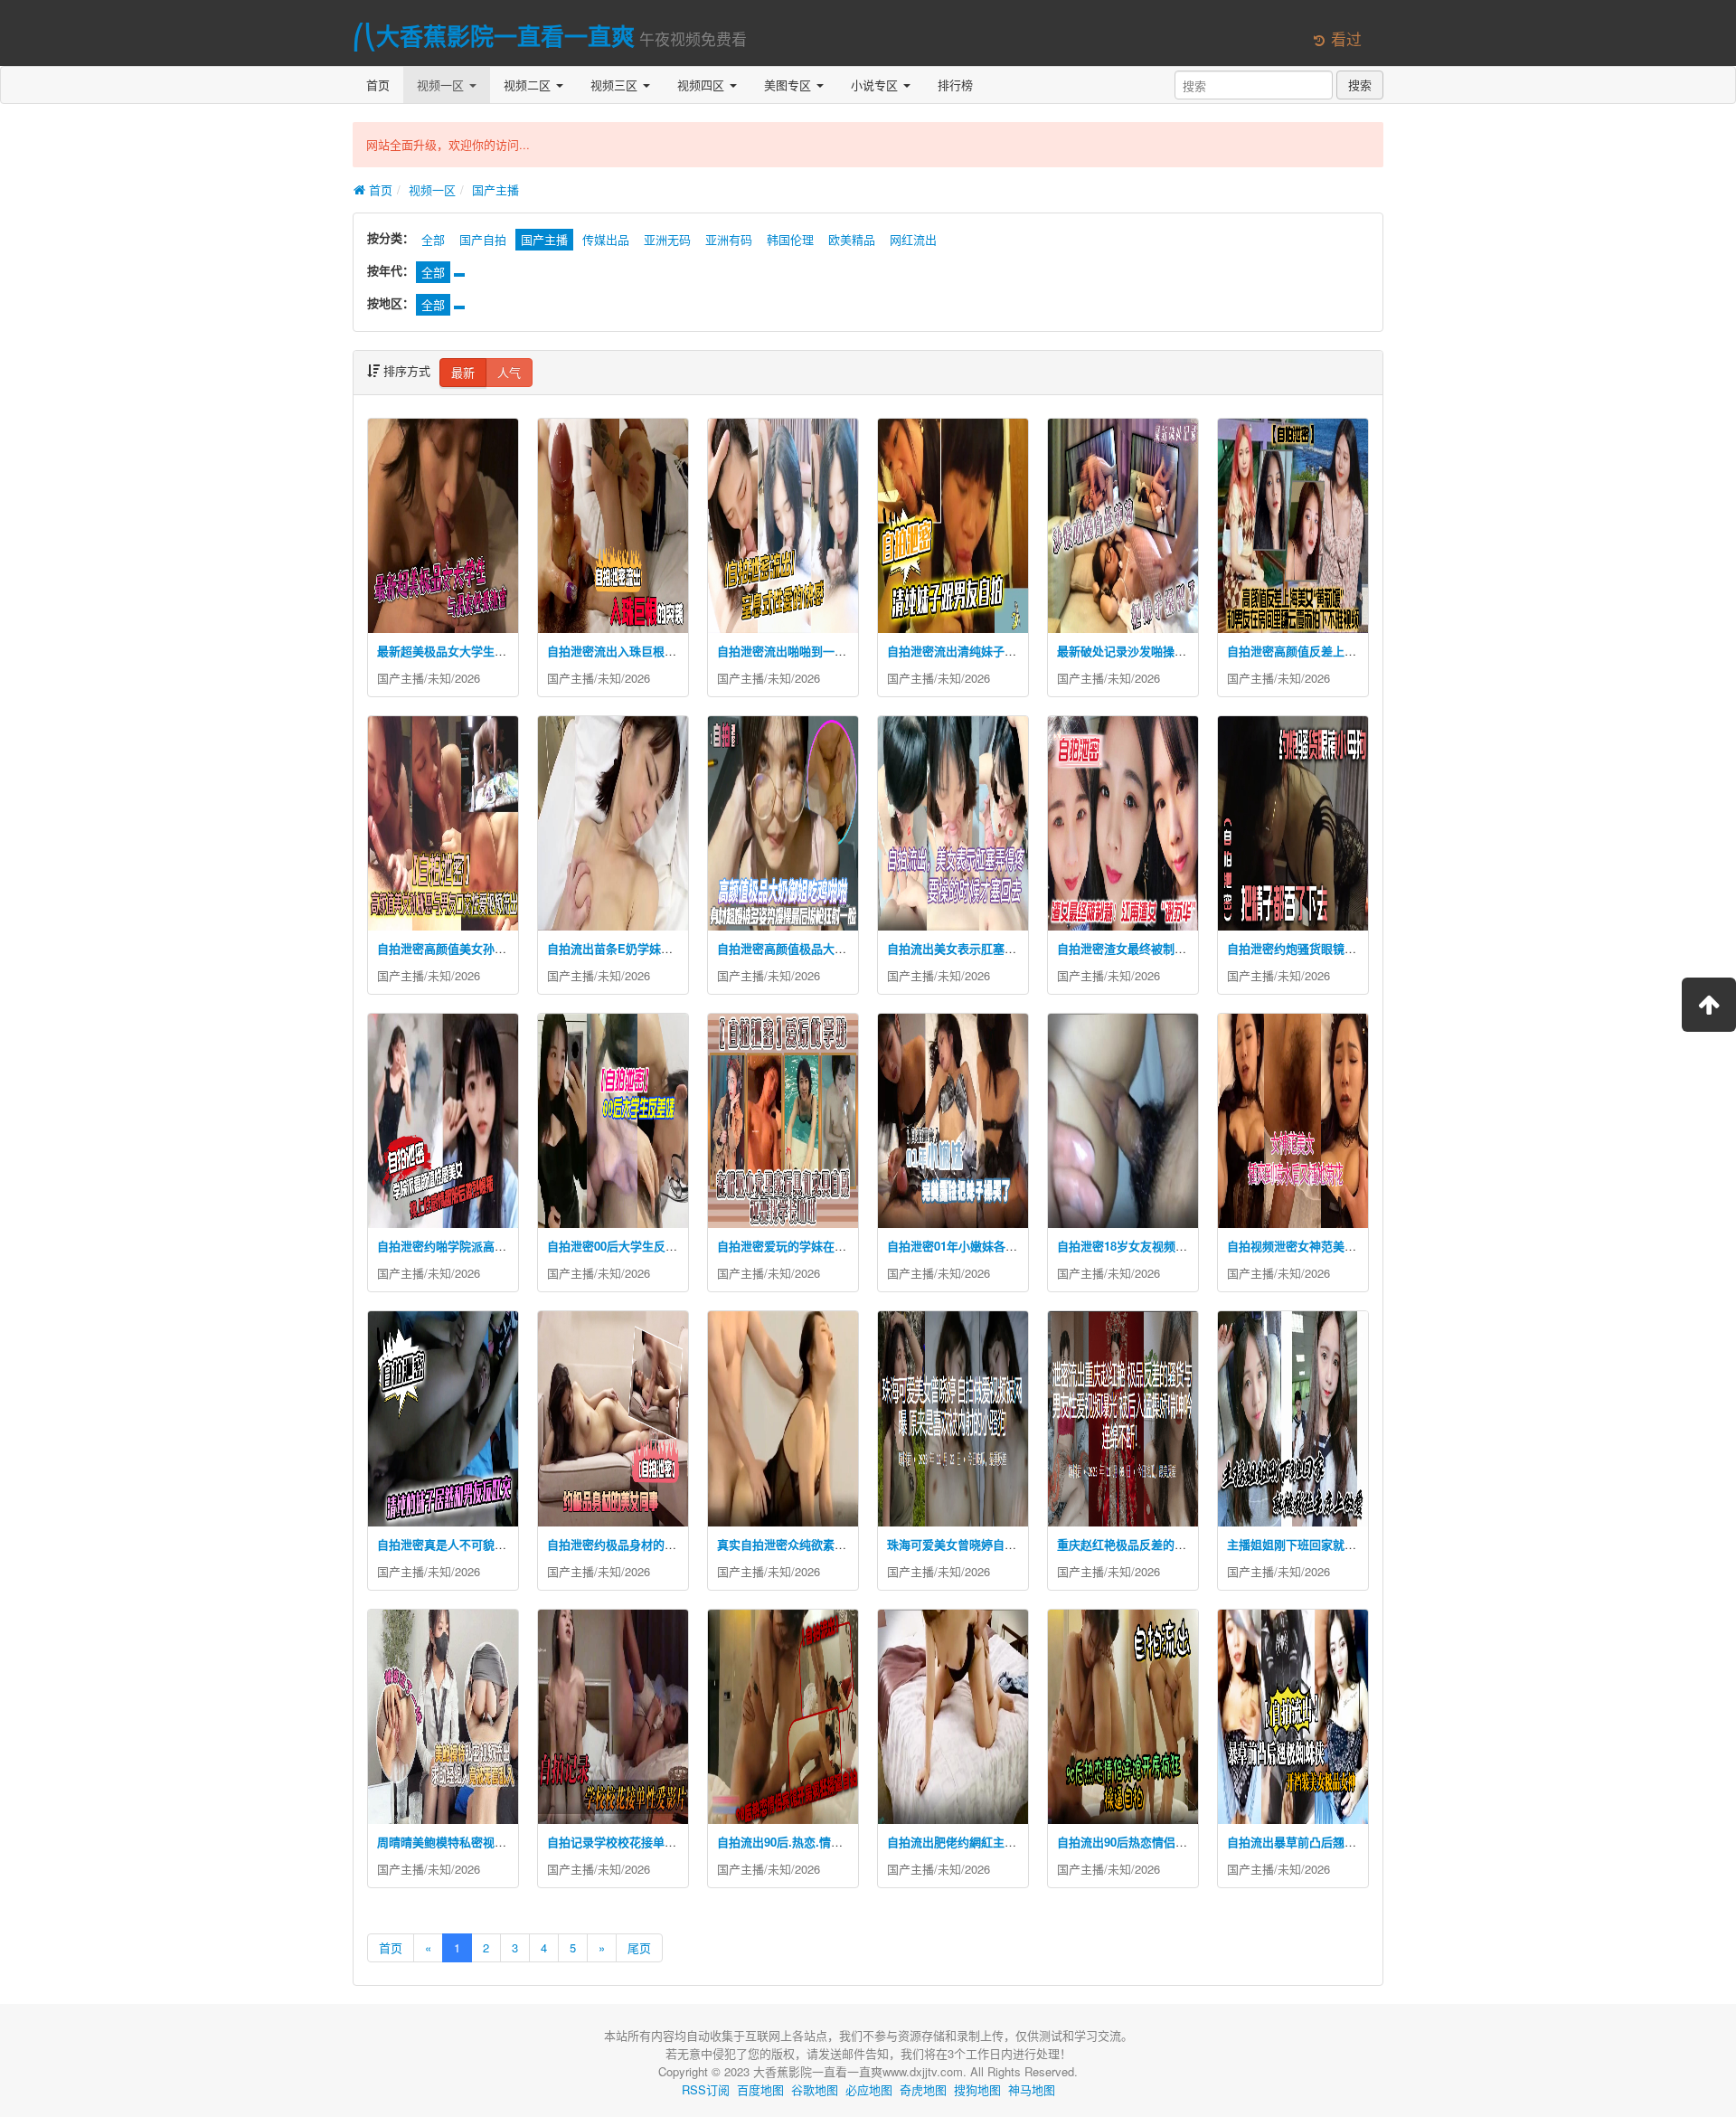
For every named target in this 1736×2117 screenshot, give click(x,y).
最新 (463, 372)
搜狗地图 (977, 2089)
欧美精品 (852, 239)
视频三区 (616, 85)
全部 (433, 239)
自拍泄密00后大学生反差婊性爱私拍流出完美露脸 (677, 1246)
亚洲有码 (729, 239)
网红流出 (913, 239)
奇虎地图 (923, 2089)
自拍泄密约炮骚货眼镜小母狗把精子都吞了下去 (1350, 948)
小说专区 (876, 85)
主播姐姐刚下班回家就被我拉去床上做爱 (1333, 1544)
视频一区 (442, 85)
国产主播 (495, 189)
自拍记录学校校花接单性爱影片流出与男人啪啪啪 (676, 1842)
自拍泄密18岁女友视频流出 (1128, 1246)
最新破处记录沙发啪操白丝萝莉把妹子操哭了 (1175, 651)
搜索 (1360, 85)
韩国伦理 (790, 239)
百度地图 (760, 2089)
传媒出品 (606, 239)
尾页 (639, 1947)
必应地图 (869, 2089)
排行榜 (955, 85)
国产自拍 (483, 239)
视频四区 (703, 85)
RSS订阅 (706, 2089)
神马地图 (1032, 2089)
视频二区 (529, 85)
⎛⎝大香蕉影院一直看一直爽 (494, 36)
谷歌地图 (815, 2089)
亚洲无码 (667, 239)
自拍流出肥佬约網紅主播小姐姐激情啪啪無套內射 (1016, 1842)
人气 (509, 372)
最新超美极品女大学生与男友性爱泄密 (477, 651)
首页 (378, 85)
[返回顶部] (1709, 1005)
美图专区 (789, 85)
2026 (467, 678)
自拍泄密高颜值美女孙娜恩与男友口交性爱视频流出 (512, 948)
